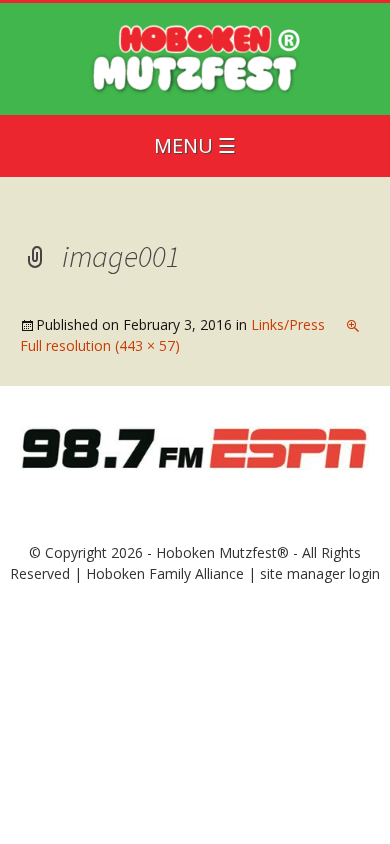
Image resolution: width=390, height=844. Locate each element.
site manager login (320, 573)
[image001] (195, 446)
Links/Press (288, 324)
